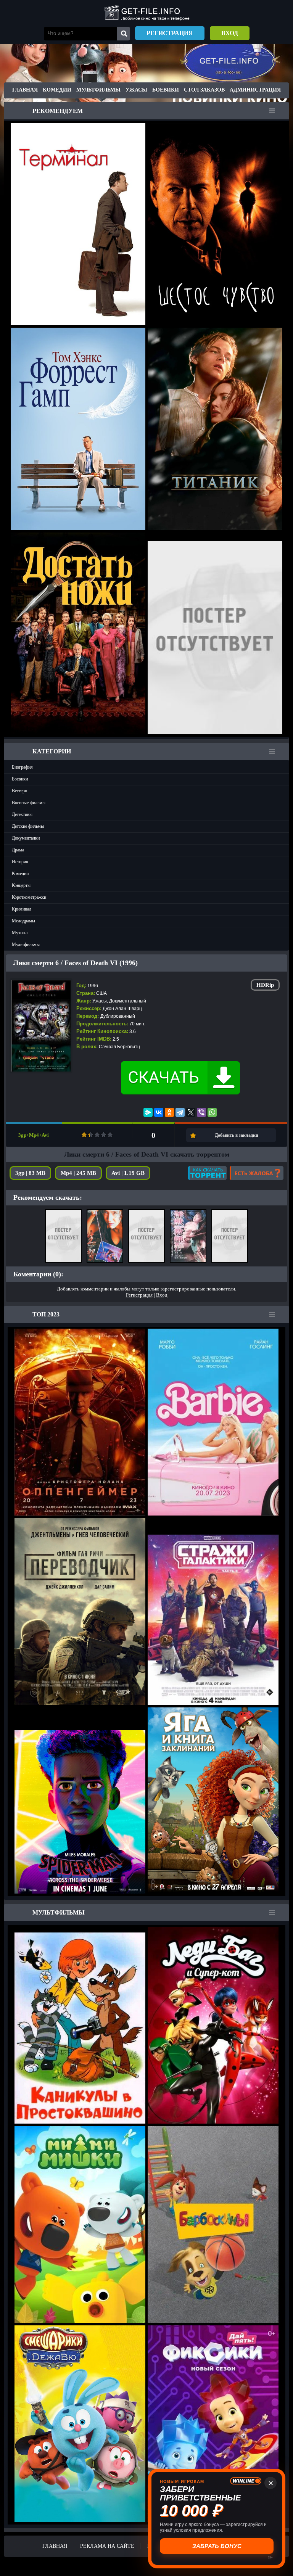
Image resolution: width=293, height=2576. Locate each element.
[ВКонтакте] (159, 1112)
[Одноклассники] (169, 1112)
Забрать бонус (217, 2546)
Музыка (20, 933)
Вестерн (19, 791)
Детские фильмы (28, 826)
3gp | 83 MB (30, 1173)
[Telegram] (180, 1112)
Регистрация (170, 33)
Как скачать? (207, 1173)
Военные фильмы (29, 803)
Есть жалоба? (257, 1173)
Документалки (26, 838)
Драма (18, 850)
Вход (230, 33)
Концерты (21, 885)
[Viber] (201, 1112)
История (20, 862)
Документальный (128, 1001)
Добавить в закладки (237, 1135)
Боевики (166, 90)
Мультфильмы (98, 90)
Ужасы (136, 90)
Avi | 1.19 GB (128, 1173)
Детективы (22, 814)
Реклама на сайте (107, 2546)
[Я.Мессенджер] (148, 1112)
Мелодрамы (23, 921)
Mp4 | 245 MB (78, 1173)
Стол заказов (204, 90)
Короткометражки (29, 897)
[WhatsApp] (212, 1112)
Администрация (255, 90)
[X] (191, 1112)
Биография (22, 767)
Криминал (22, 909)
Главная (25, 90)
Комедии (57, 90)
